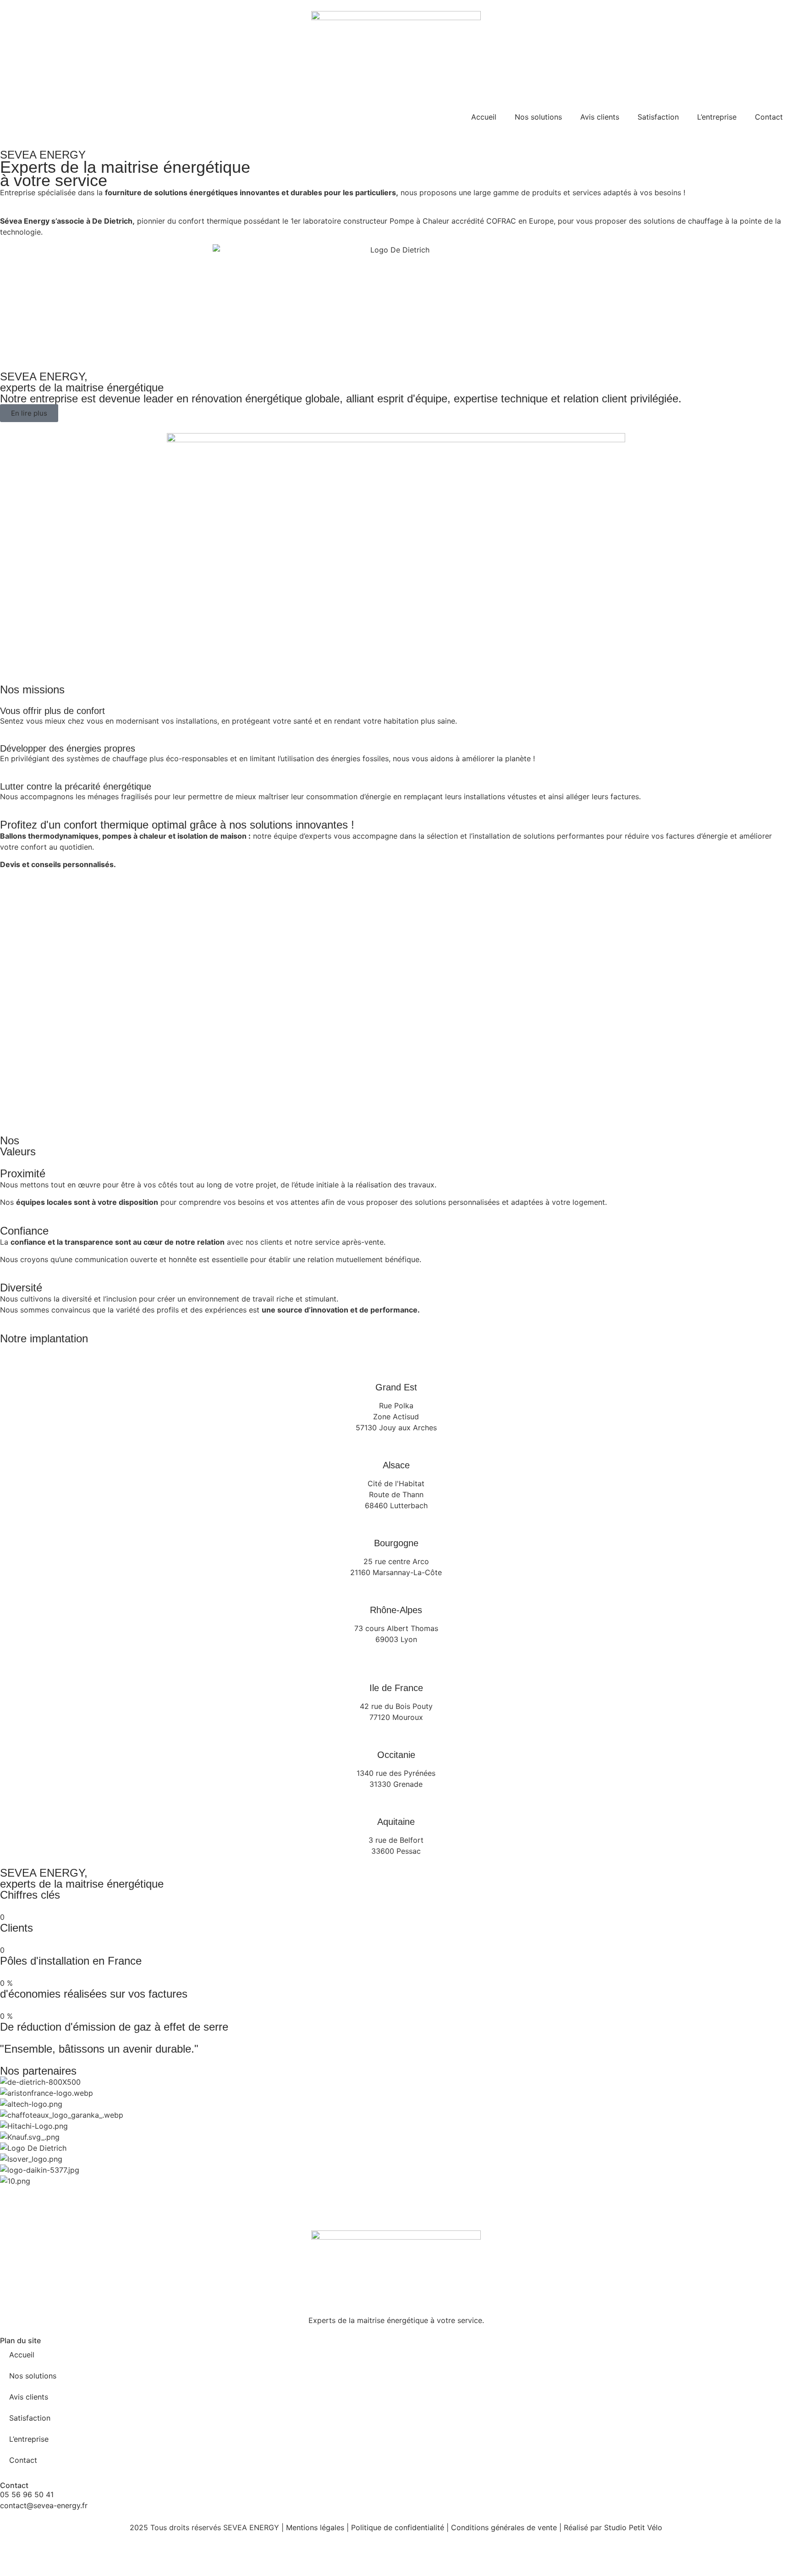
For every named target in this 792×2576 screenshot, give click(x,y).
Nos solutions (538, 117)
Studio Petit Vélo (633, 2527)
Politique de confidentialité (398, 2527)
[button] (396, 2192)
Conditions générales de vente (504, 2527)
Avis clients (600, 117)
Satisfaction (658, 117)
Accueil (484, 117)
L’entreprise (717, 117)
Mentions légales (315, 2527)
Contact (769, 117)
